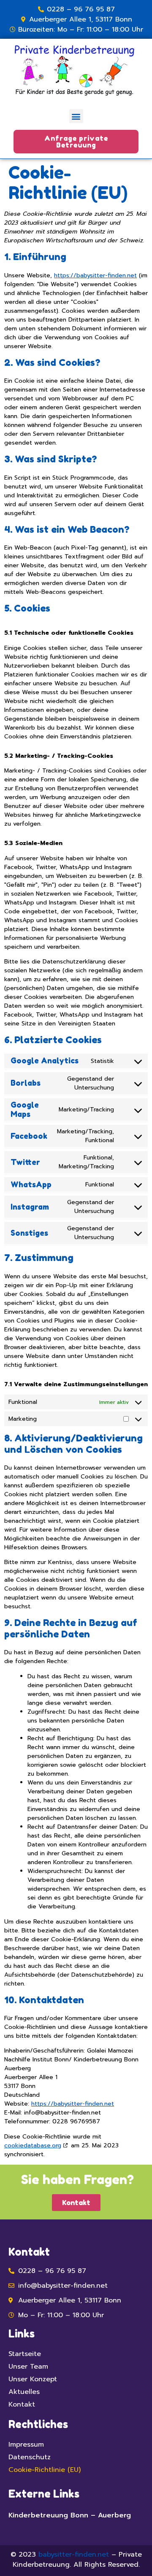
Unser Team (28, 2367)
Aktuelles (24, 2392)
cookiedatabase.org (33, 2145)
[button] (76, 116)
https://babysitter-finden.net (95, 275)
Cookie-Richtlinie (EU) (45, 2470)
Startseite (25, 2354)
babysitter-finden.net (74, 2555)
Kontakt (22, 2404)
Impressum (26, 2445)
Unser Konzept (33, 2379)
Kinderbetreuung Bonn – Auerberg (70, 2515)
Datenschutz (30, 2457)
